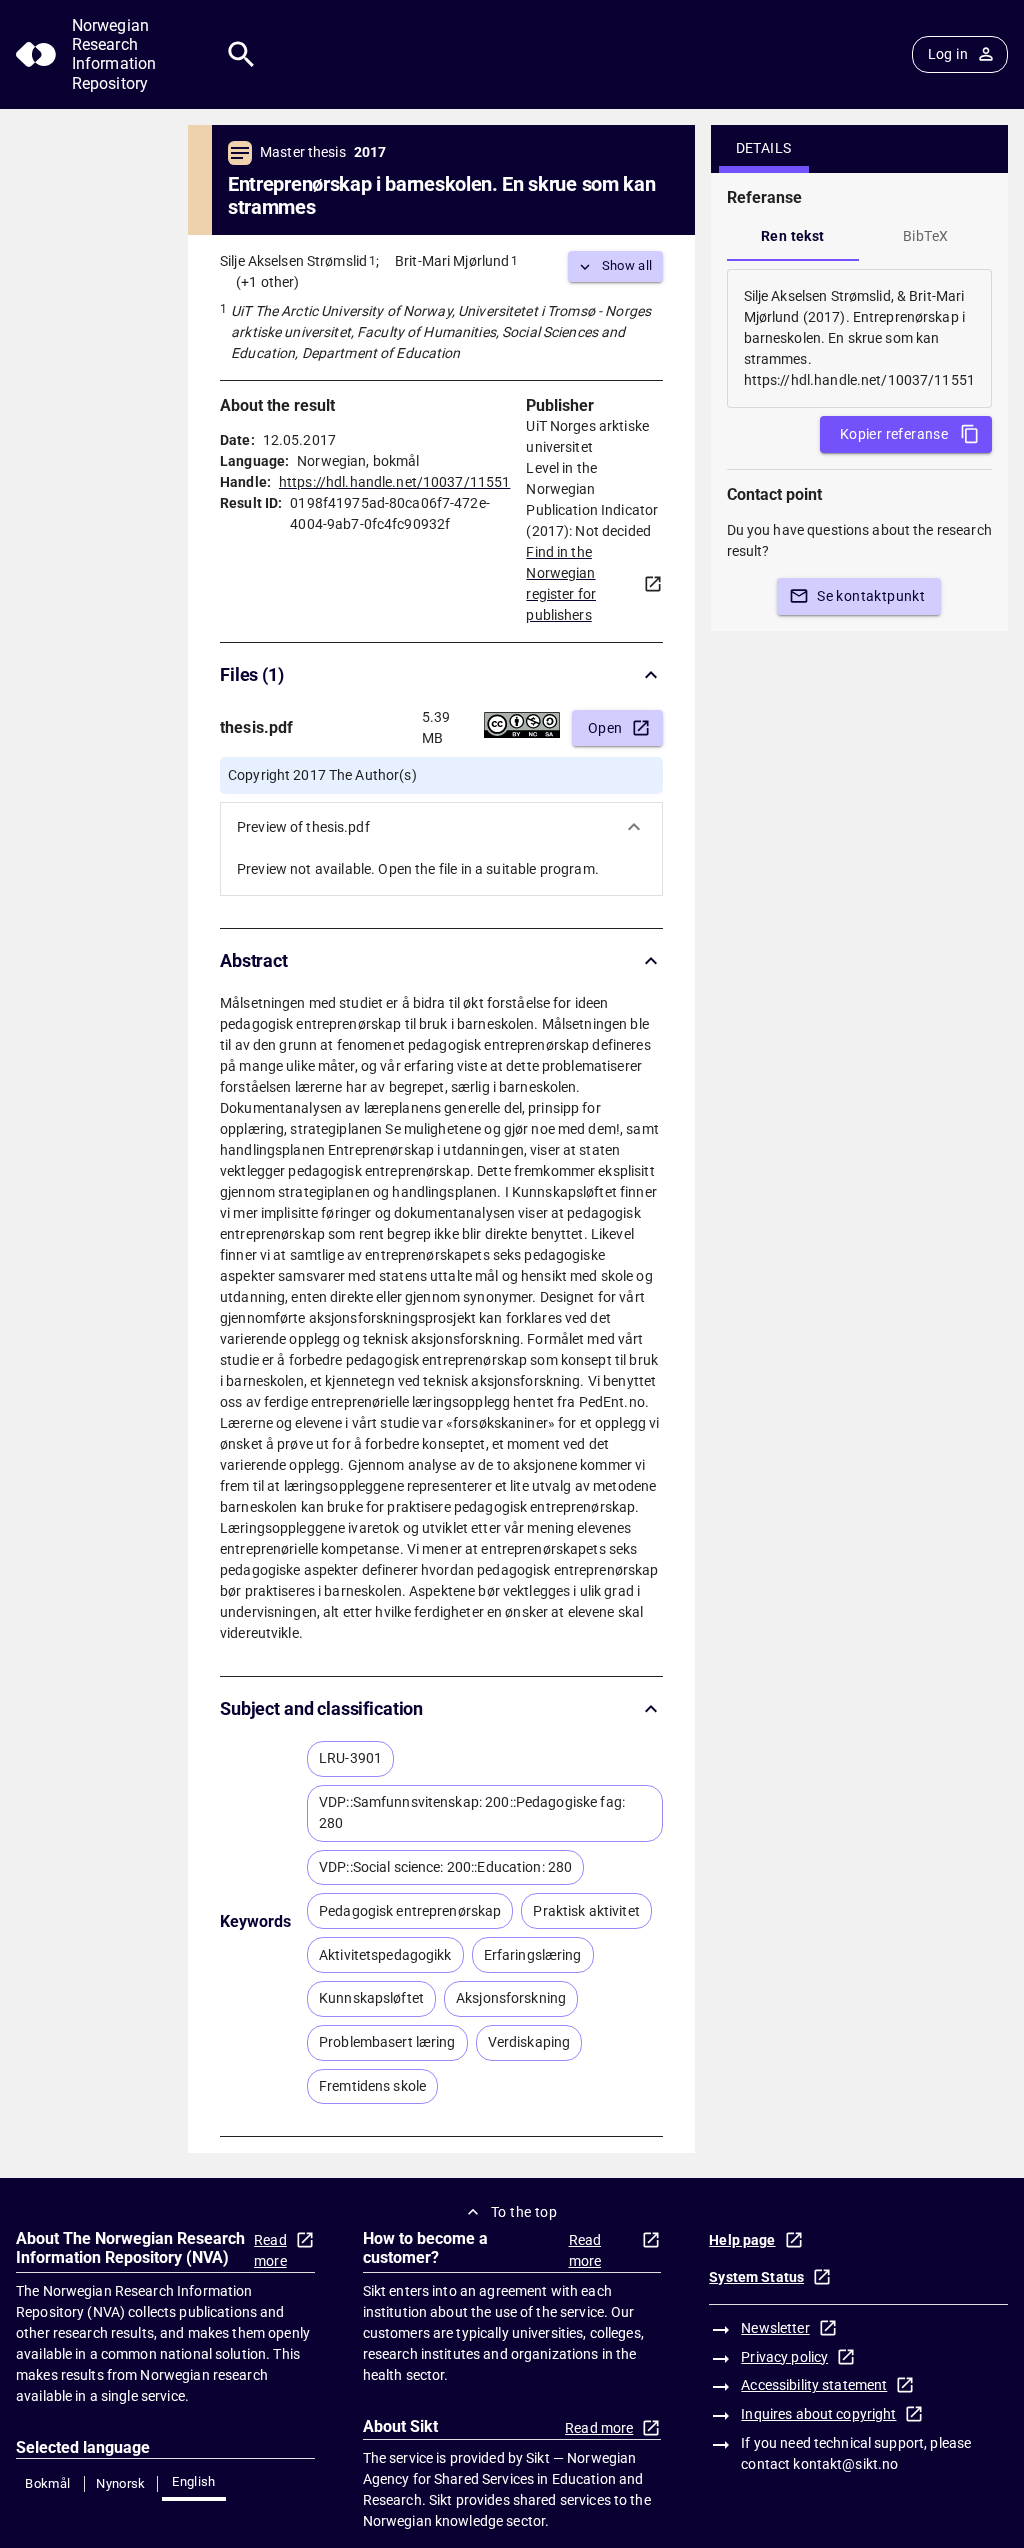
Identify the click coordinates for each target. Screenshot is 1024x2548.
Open (605, 728)
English (194, 2481)
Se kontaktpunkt (871, 596)
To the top (524, 2212)
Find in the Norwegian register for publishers (561, 583)
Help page (742, 2240)
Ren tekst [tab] (793, 236)
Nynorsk (121, 2483)
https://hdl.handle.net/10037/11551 (394, 482)
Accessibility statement (814, 2385)
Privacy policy (784, 2357)
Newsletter (775, 2328)
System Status (756, 2277)
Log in (948, 54)
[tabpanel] (859, 338)
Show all (627, 265)
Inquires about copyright (818, 2414)
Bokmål (47, 2483)
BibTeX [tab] (925, 236)
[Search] (241, 54)
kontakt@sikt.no (845, 2464)
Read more (270, 2250)
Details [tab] (764, 148)
